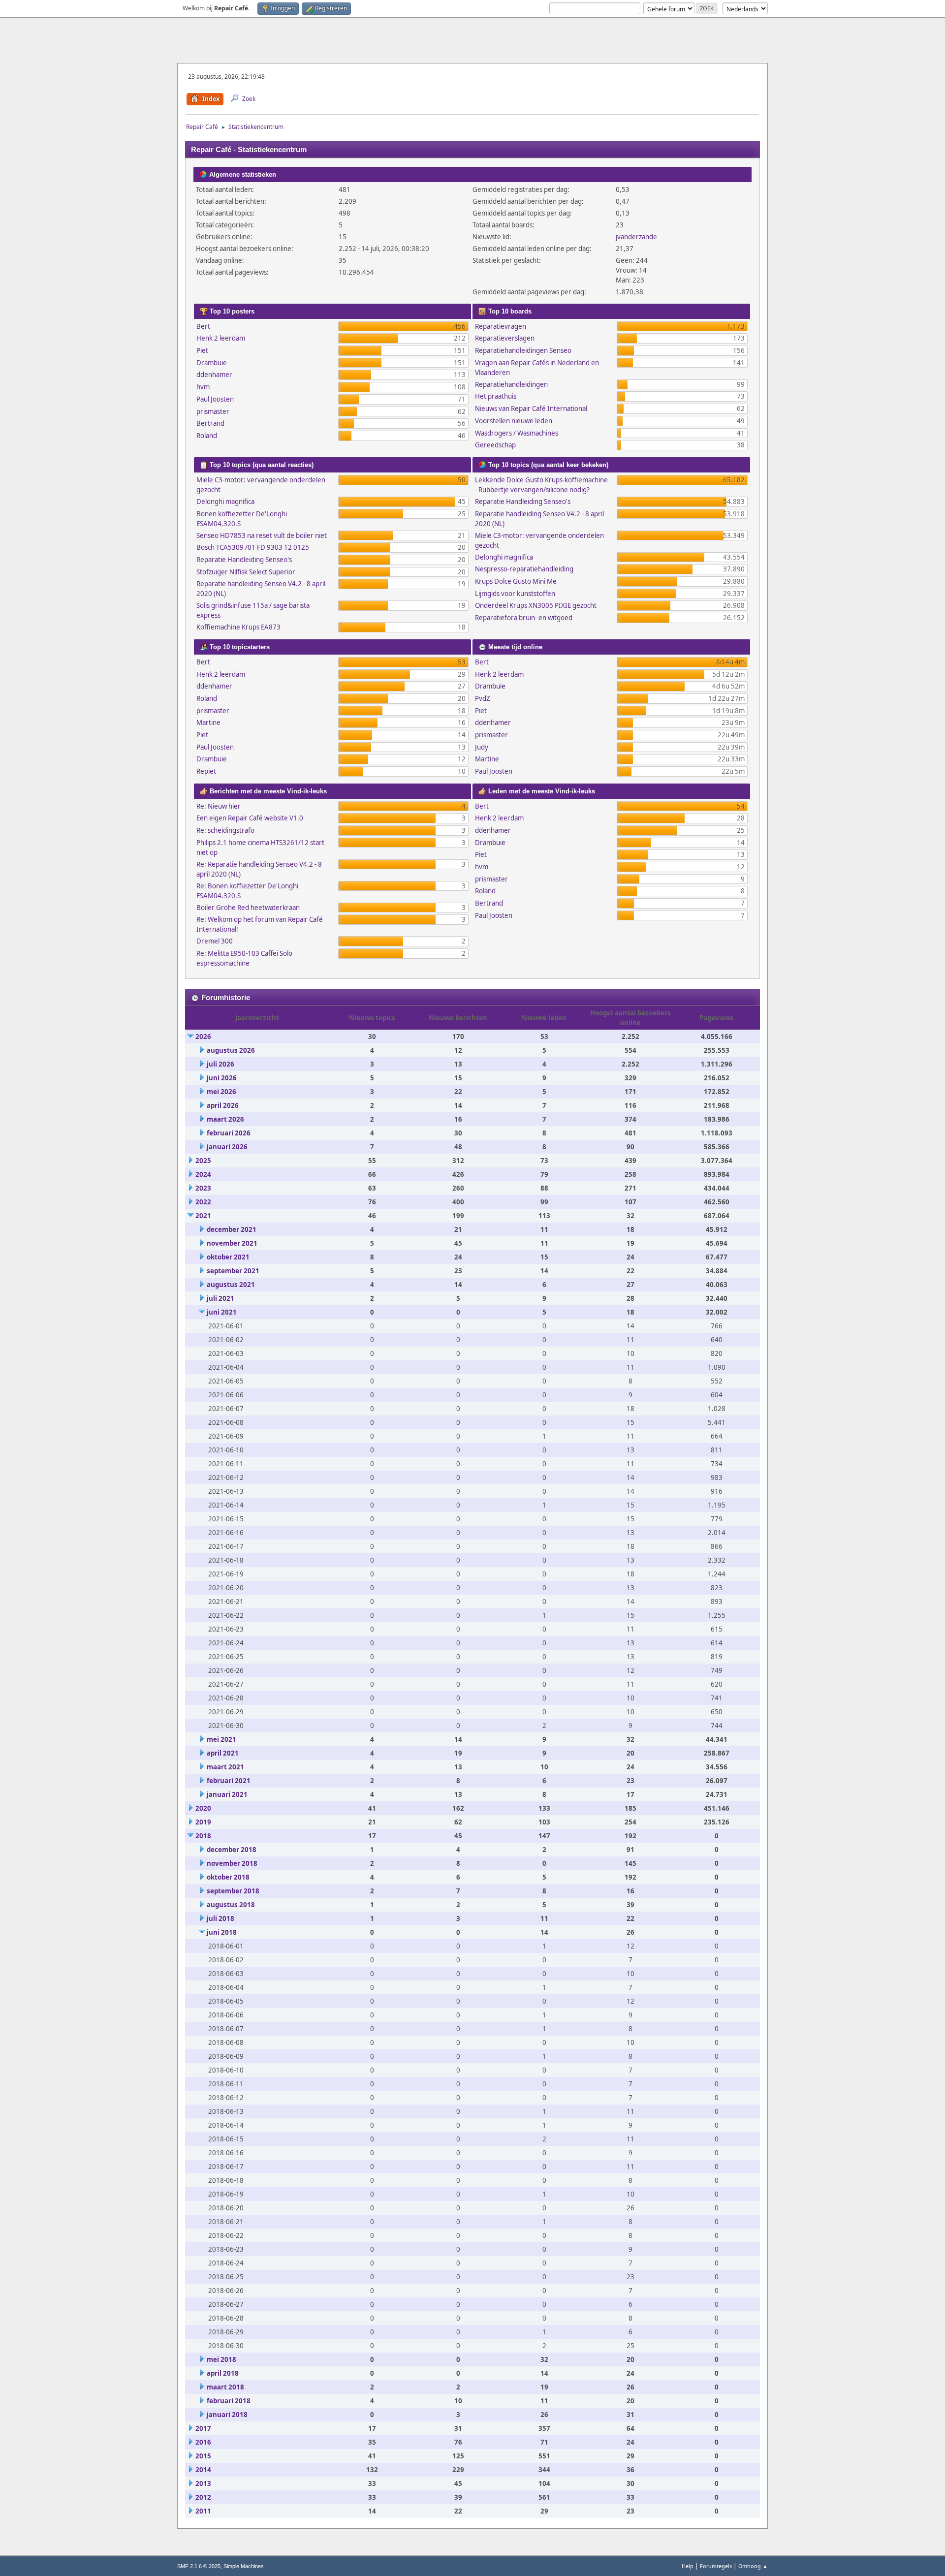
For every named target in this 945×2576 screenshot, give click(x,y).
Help (688, 2566)
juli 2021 (220, 1298)
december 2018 (232, 1850)
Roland (207, 436)
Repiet (206, 771)
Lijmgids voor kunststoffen (515, 594)
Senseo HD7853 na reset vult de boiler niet (262, 535)
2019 (203, 1822)
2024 (203, 1174)
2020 (203, 1808)
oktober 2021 (228, 1257)
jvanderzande (636, 237)
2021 (203, 1216)
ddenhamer (214, 375)
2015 (203, 2456)
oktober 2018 (228, 1877)
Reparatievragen (501, 326)
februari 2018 (229, 2401)
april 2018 (223, 2373)
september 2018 (233, 1891)
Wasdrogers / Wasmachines (517, 433)
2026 (203, 1037)
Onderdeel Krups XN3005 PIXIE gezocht (536, 605)
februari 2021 (229, 1781)
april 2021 (223, 1753)
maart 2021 (225, 1767)
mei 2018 (221, 2359)
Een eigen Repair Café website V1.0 (250, 818)
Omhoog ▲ (753, 2566)
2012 (203, 2497)
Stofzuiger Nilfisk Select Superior (246, 572)
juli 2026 (220, 1064)
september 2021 (233, 1271)
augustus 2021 (231, 1285)
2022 (203, 1202)
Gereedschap (495, 445)
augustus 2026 (231, 1050)
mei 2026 (221, 1092)
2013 (203, 2483)
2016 (203, 2442)
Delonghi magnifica (225, 502)
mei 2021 (221, 1739)
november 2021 (232, 1243)
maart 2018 (225, 2387)
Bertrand (210, 423)
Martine (208, 723)
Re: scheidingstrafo (225, 830)
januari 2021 (227, 1794)
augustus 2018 (231, 1905)
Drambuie (212, 363)
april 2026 (223, 1105)
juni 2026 (222, 1078)
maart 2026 (225, 1119)
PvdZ (483, 698)
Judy (482, 747)
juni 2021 (222, 1312)
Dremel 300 (215, 941)
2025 (203, 1161)
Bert (203, 326)
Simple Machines (244, 2566)
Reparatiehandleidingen (511, 384)
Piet (202, 350)
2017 (203, 2428)
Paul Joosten (215, 399)
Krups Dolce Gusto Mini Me (516, 581)
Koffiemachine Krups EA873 (238, 627)
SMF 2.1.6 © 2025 (199, 2566)
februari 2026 (229, 1133)
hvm (203, 387)
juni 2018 (222, 1932)
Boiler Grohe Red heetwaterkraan (248, 908)
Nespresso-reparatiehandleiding (524, 569)
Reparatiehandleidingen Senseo (523, 350)
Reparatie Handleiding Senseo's (244, 560)
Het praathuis (496, 396)
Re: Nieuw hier (219, 806)
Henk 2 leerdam (221, 338)
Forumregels (716, 2566)
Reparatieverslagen (505, 338)
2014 (203, 2470)
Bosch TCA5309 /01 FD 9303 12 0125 (253, 547)
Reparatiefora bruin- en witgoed (524, 618)
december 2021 (232, 1229)
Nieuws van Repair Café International (531, 408)
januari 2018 (227, 2415)
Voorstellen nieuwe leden (514, 421)
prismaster (213, 411)
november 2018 (232, 1863)
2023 (203, 1188)
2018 (203, 1836)
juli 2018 (220, 1918)
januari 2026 (227, 1147)
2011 (203, 2511)
